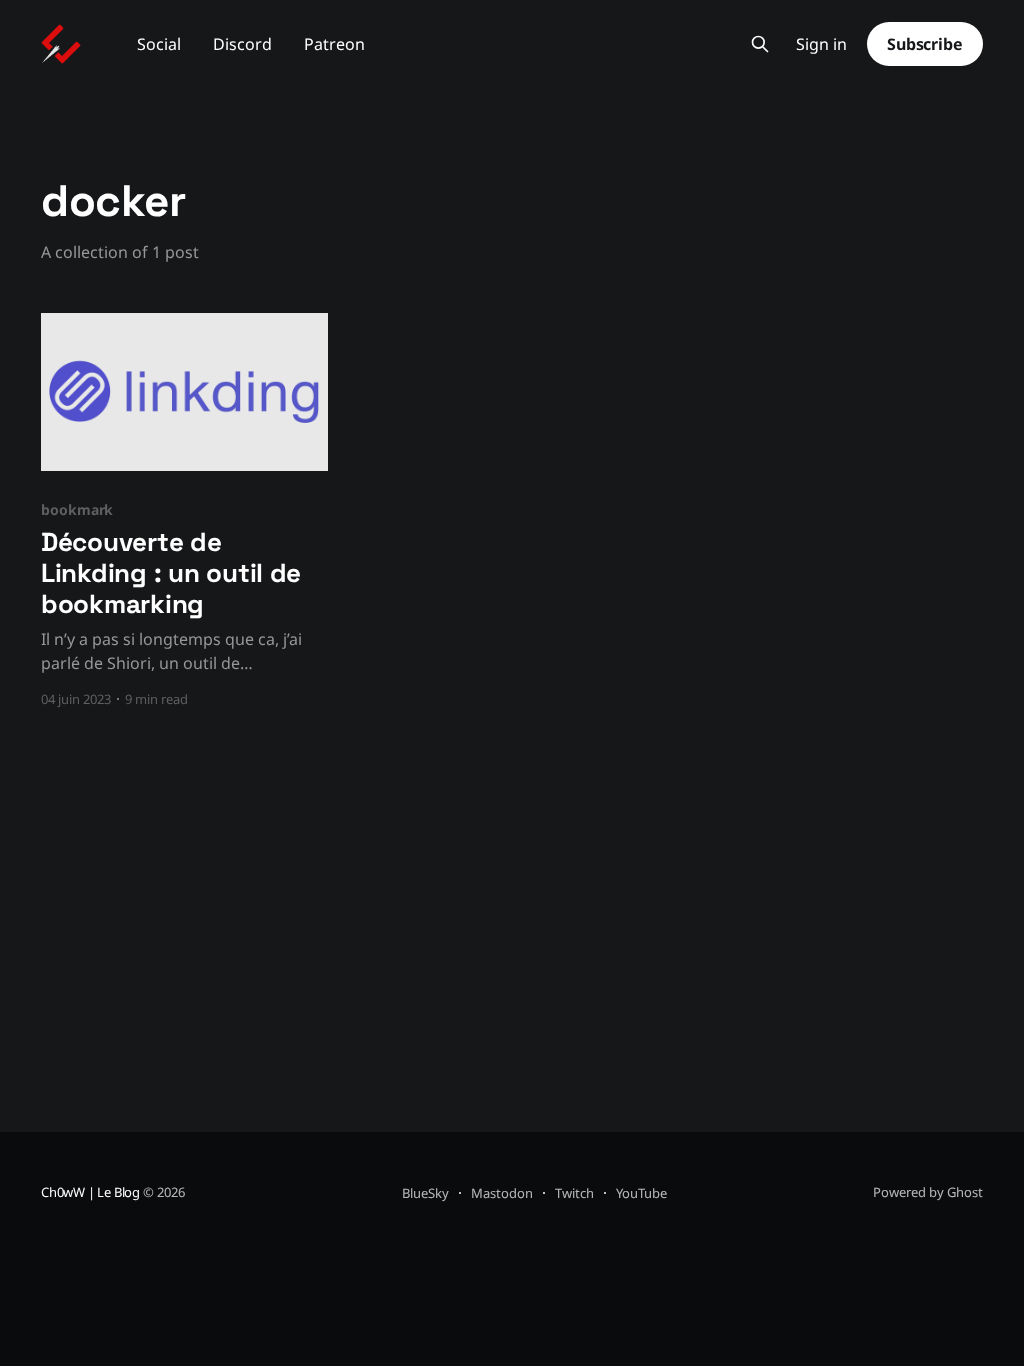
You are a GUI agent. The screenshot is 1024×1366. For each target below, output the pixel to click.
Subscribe (925, 44)
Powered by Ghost (928, 1192)
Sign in (821, 44)
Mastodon (502, 1193)
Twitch (574, 1193)
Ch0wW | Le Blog (90, 1192)
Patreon (334, 44)
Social (159, 44)
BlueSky (425, 1193)
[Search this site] (760, 44)
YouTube (641, 1193)
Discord (242, 44)
